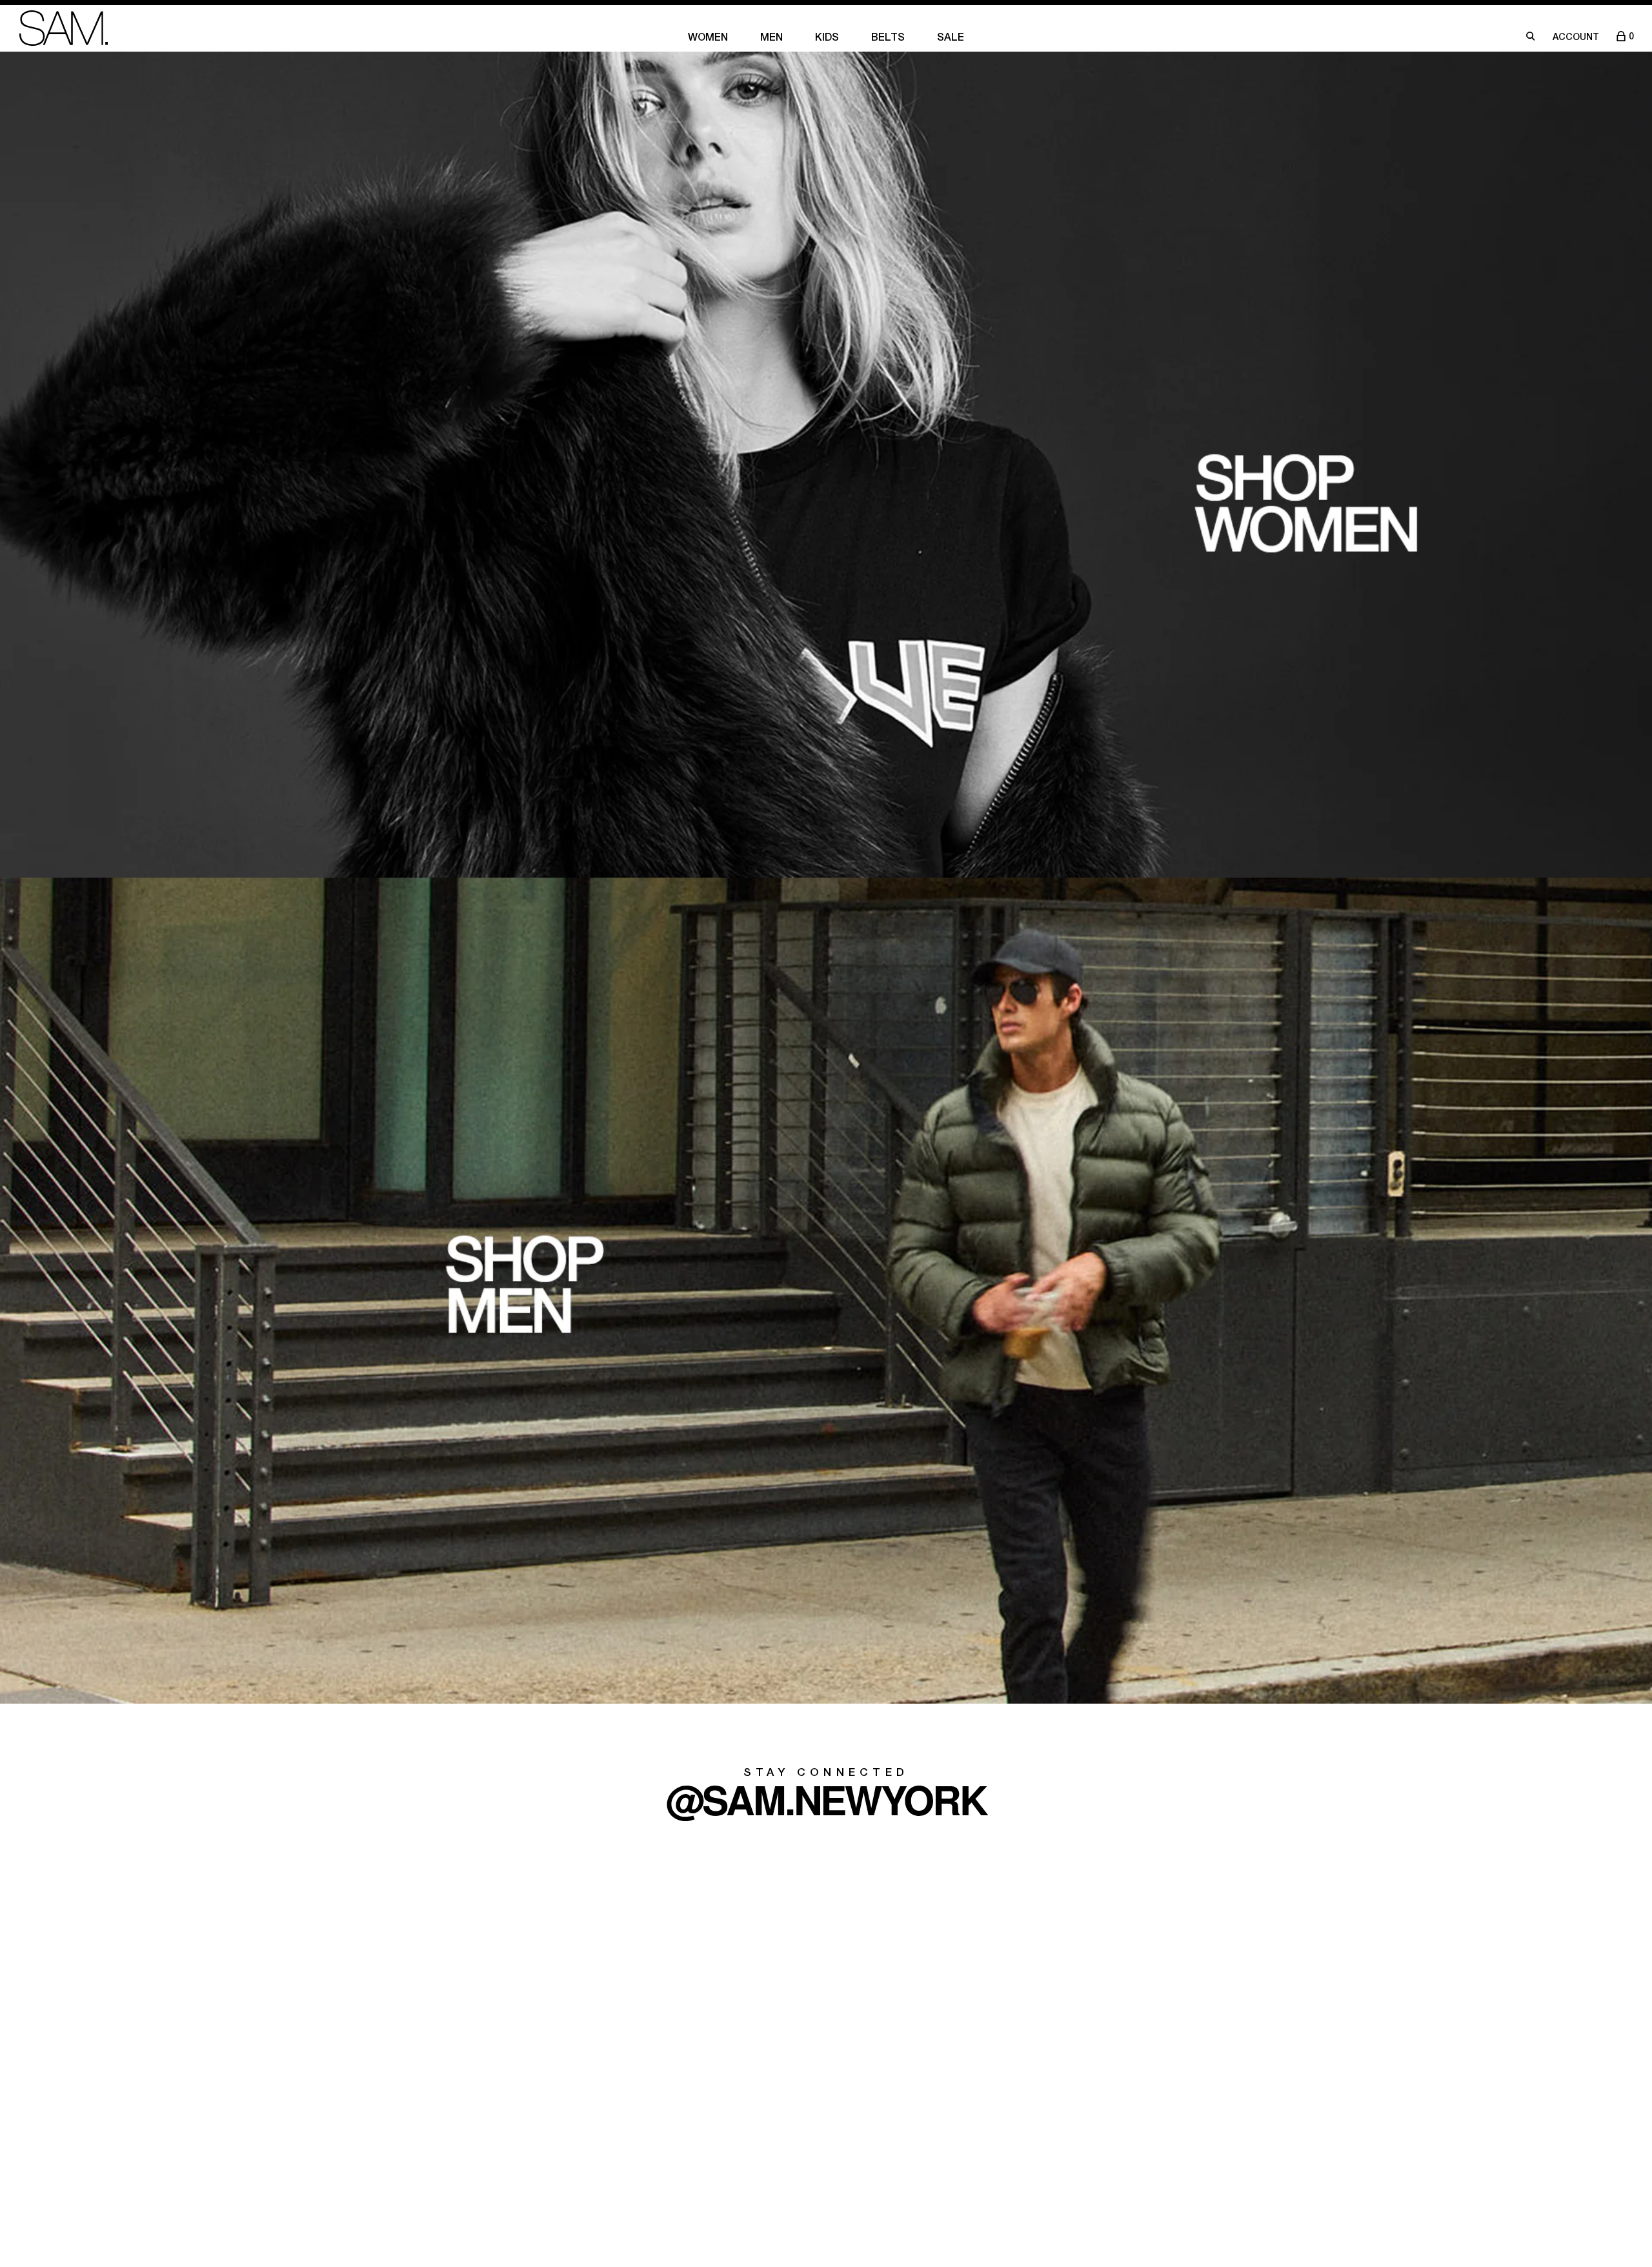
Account (1576, 38)
